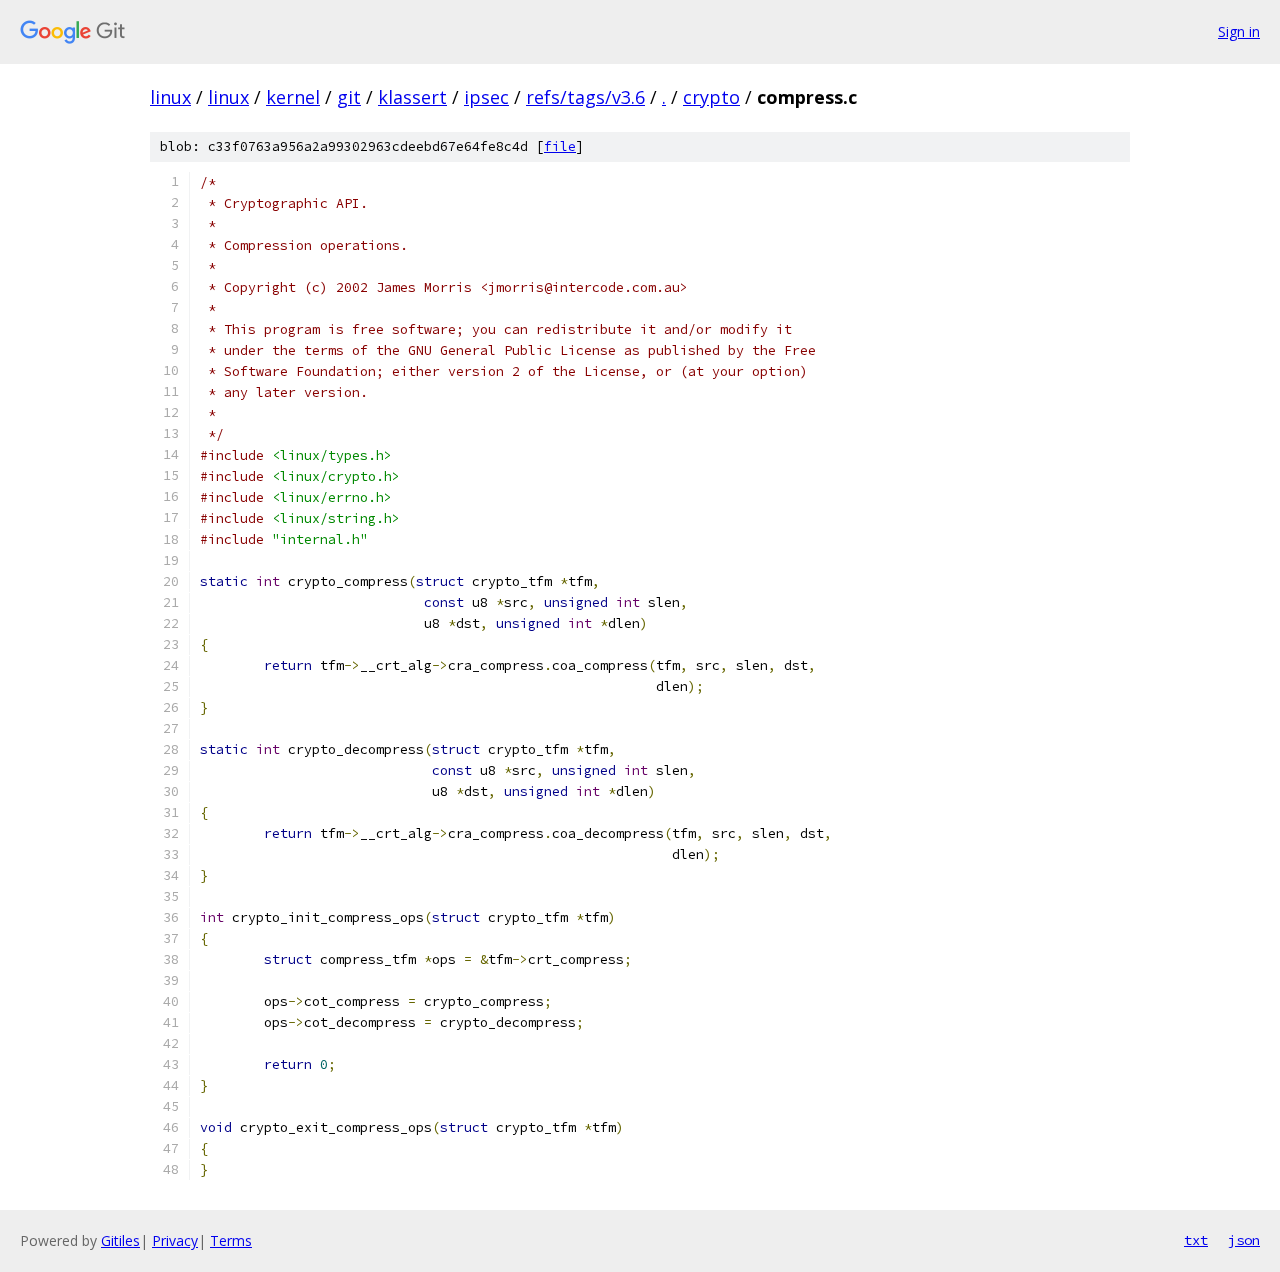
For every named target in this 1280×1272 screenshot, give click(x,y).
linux (170, 97)
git (349, 97)
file (560, 146)
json (1244, 1240)
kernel (293, 97)
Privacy (175, 1240)
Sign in (1239, 31)
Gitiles (120, 1240)
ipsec (486, 97)
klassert (412, 97)
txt (1196, 1240)
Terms (231, 1240)
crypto (711, 97)
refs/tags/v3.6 (585, 97)
